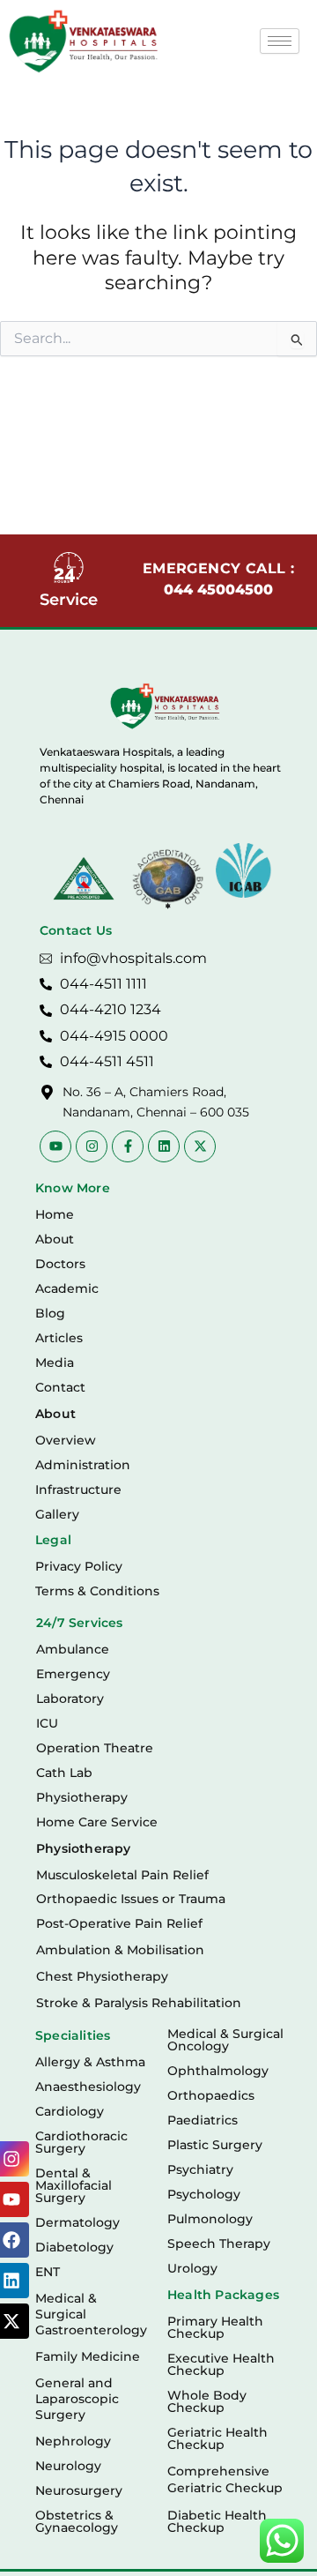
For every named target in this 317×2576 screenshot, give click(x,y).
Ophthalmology (218, 2071)
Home (55, 1214)
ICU (47, 1723)
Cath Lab (64, 1773)
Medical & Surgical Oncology (225, 2040)
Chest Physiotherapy (102, 1976)
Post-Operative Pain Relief (119, 1923)
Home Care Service (97, 1822)
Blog (50, 1313)
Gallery (57, 1514)
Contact (60, 1387)
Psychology (204, 2194)
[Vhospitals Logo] (165, 706)
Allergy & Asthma (90, 2062)
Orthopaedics (211, 2095)
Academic (67, 1288)
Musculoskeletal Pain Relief (122, 1875)
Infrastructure (78, 1490)
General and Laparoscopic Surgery (77, 2399)
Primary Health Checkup (215, 2327)
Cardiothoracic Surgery (81, 2142)
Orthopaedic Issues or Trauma (131, 1899)
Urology (192, 2268)
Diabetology (74, 2247)
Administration (83, 1465)
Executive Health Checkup (221, 2364)
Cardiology (70, 2111)
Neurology (68, 2466)
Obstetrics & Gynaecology (77, 2521)
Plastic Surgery (215, 2145)
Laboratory (70, 1699)
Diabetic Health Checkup (217, 2521)
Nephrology (73, 2441)
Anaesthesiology (88, 2087)
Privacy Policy (79, 1566)
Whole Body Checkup (207, 2401)
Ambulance (73, 1649)
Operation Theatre (95, 1748)
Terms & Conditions (97, 1591)
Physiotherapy (82, 1797)
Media (55, 1363)
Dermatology (77, 2222)
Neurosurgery (79, 2490)
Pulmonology (210, 2219)
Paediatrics (203, 2120)
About (55, 1239)
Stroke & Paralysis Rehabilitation (139, 2003)
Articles (59, 1338)
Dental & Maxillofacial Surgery (74, 2185)
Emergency (73, 1674)
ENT (48, 2272)
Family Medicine (88, 2356)
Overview (66, 1440)
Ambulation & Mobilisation (120, 1950)
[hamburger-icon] (280, 41)
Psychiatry (200, 2169)
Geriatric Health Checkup (217, 2438)
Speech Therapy (219, 2244)
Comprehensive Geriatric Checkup (225, 2479)
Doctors (60, 1264)
